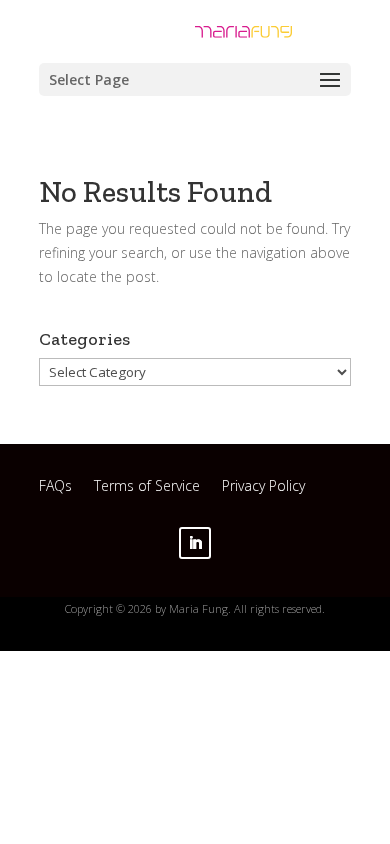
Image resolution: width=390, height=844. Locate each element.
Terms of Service (147, 488)
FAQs (55, 488)
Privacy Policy (263, 488)
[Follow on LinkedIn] (195, 543)
